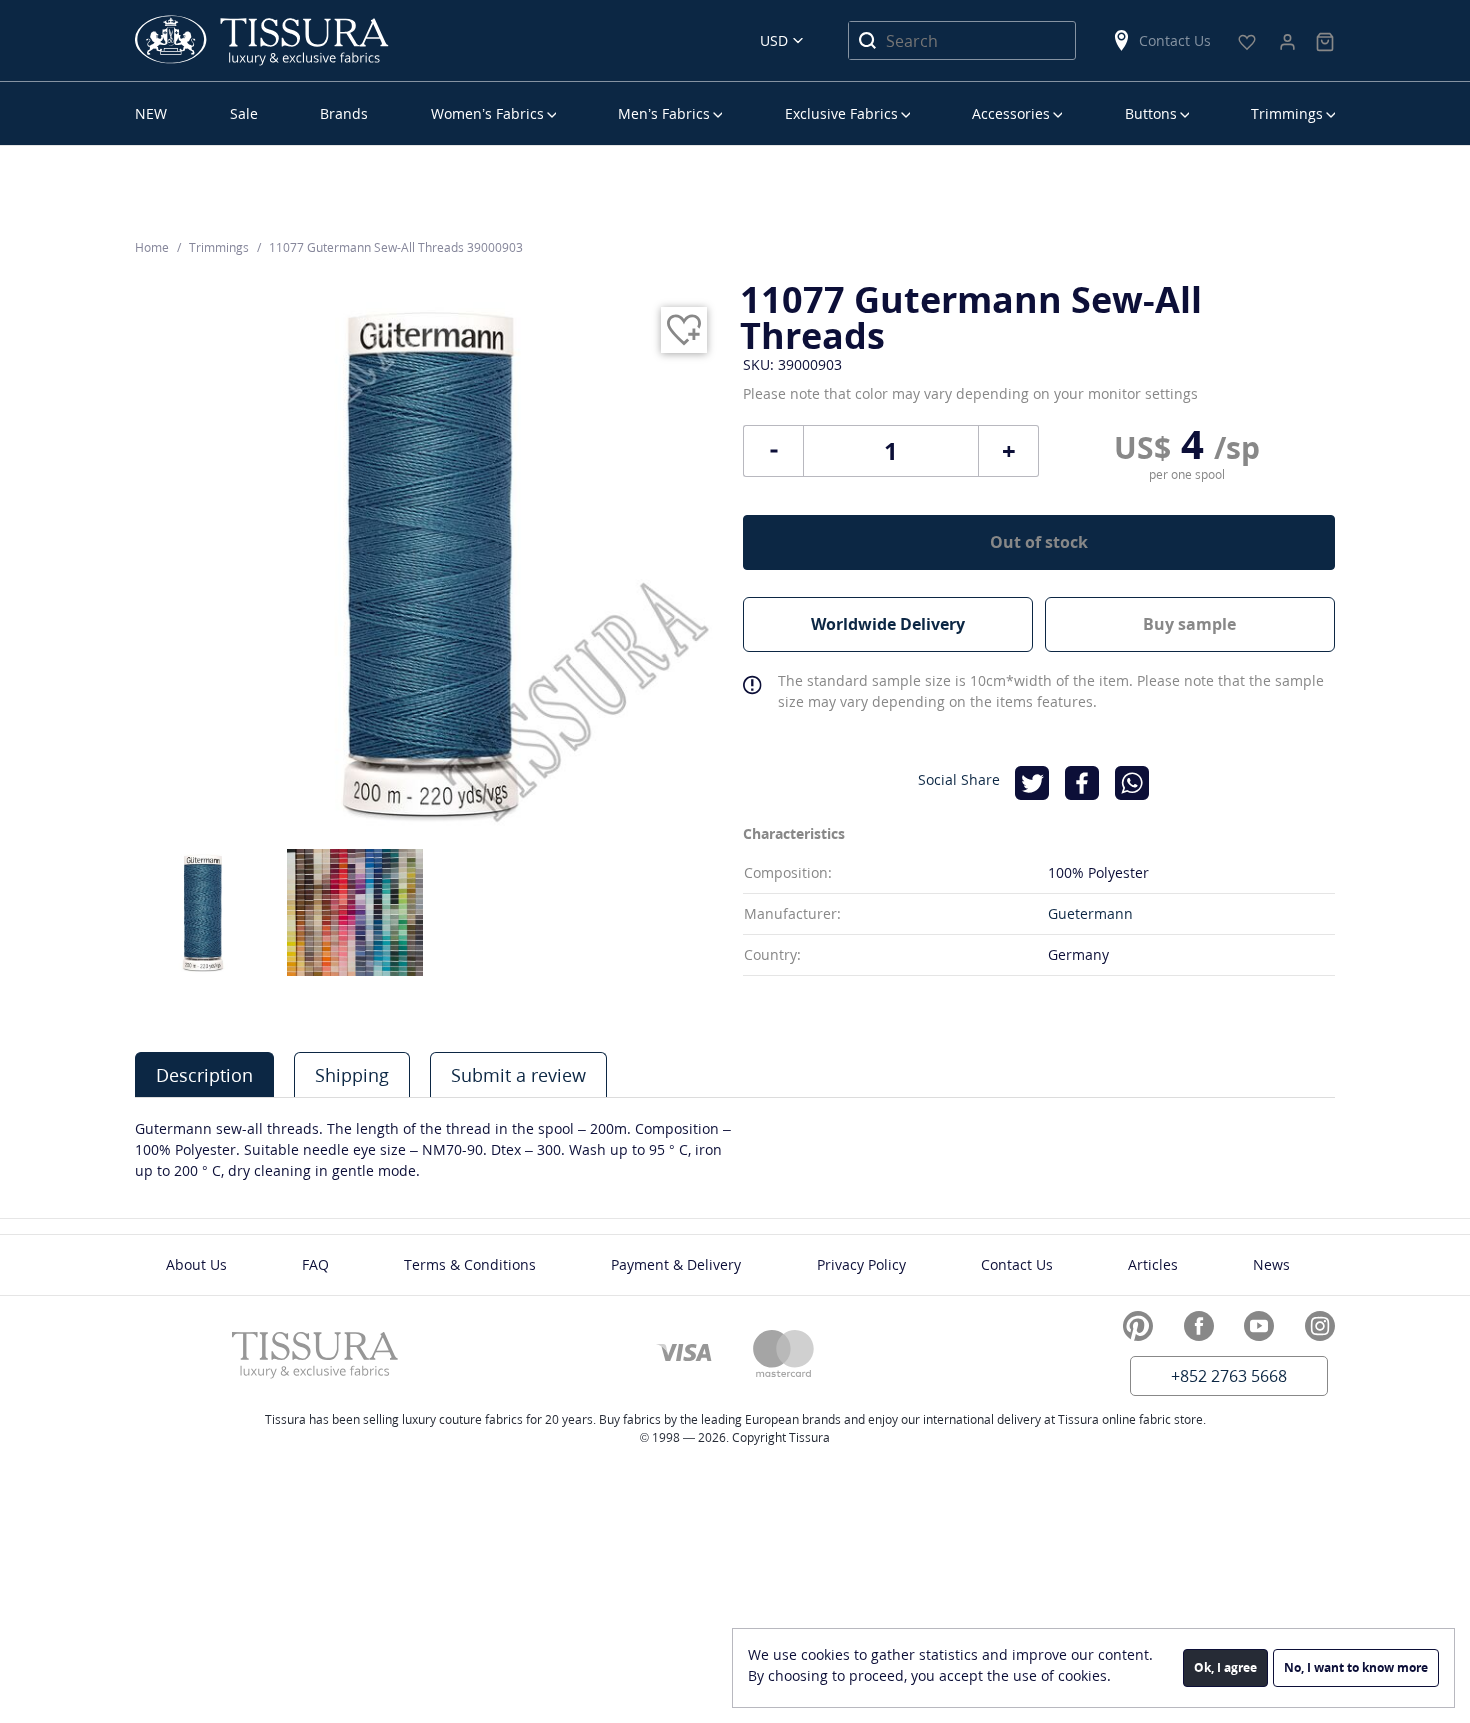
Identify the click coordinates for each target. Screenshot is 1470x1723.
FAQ (315, 1264)
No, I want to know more (1356, 1667)
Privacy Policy (861, 1264)
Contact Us (1175, 40)
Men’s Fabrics (664, 113)
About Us (196, 1264)
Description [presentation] (204, 1075)
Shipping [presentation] (352, 1075)
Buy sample (1189, 624)
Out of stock (1039, 542)
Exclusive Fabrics (841, 113)
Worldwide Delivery (888, 624)
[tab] (204, 1074)
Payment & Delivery (676, 1264)
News (1271, 1264)
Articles (1153, 1264)
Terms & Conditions (470, 1264)
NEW (151, 113)
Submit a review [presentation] (518, 1075)
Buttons (1151, 113)
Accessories (1011, 113)
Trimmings (1287, 113)
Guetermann (1090, 913)
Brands (344, 113)
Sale (244, 113)
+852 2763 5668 (1229, 1376)
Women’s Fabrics (487, 113)
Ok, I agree (1225, 1667)
